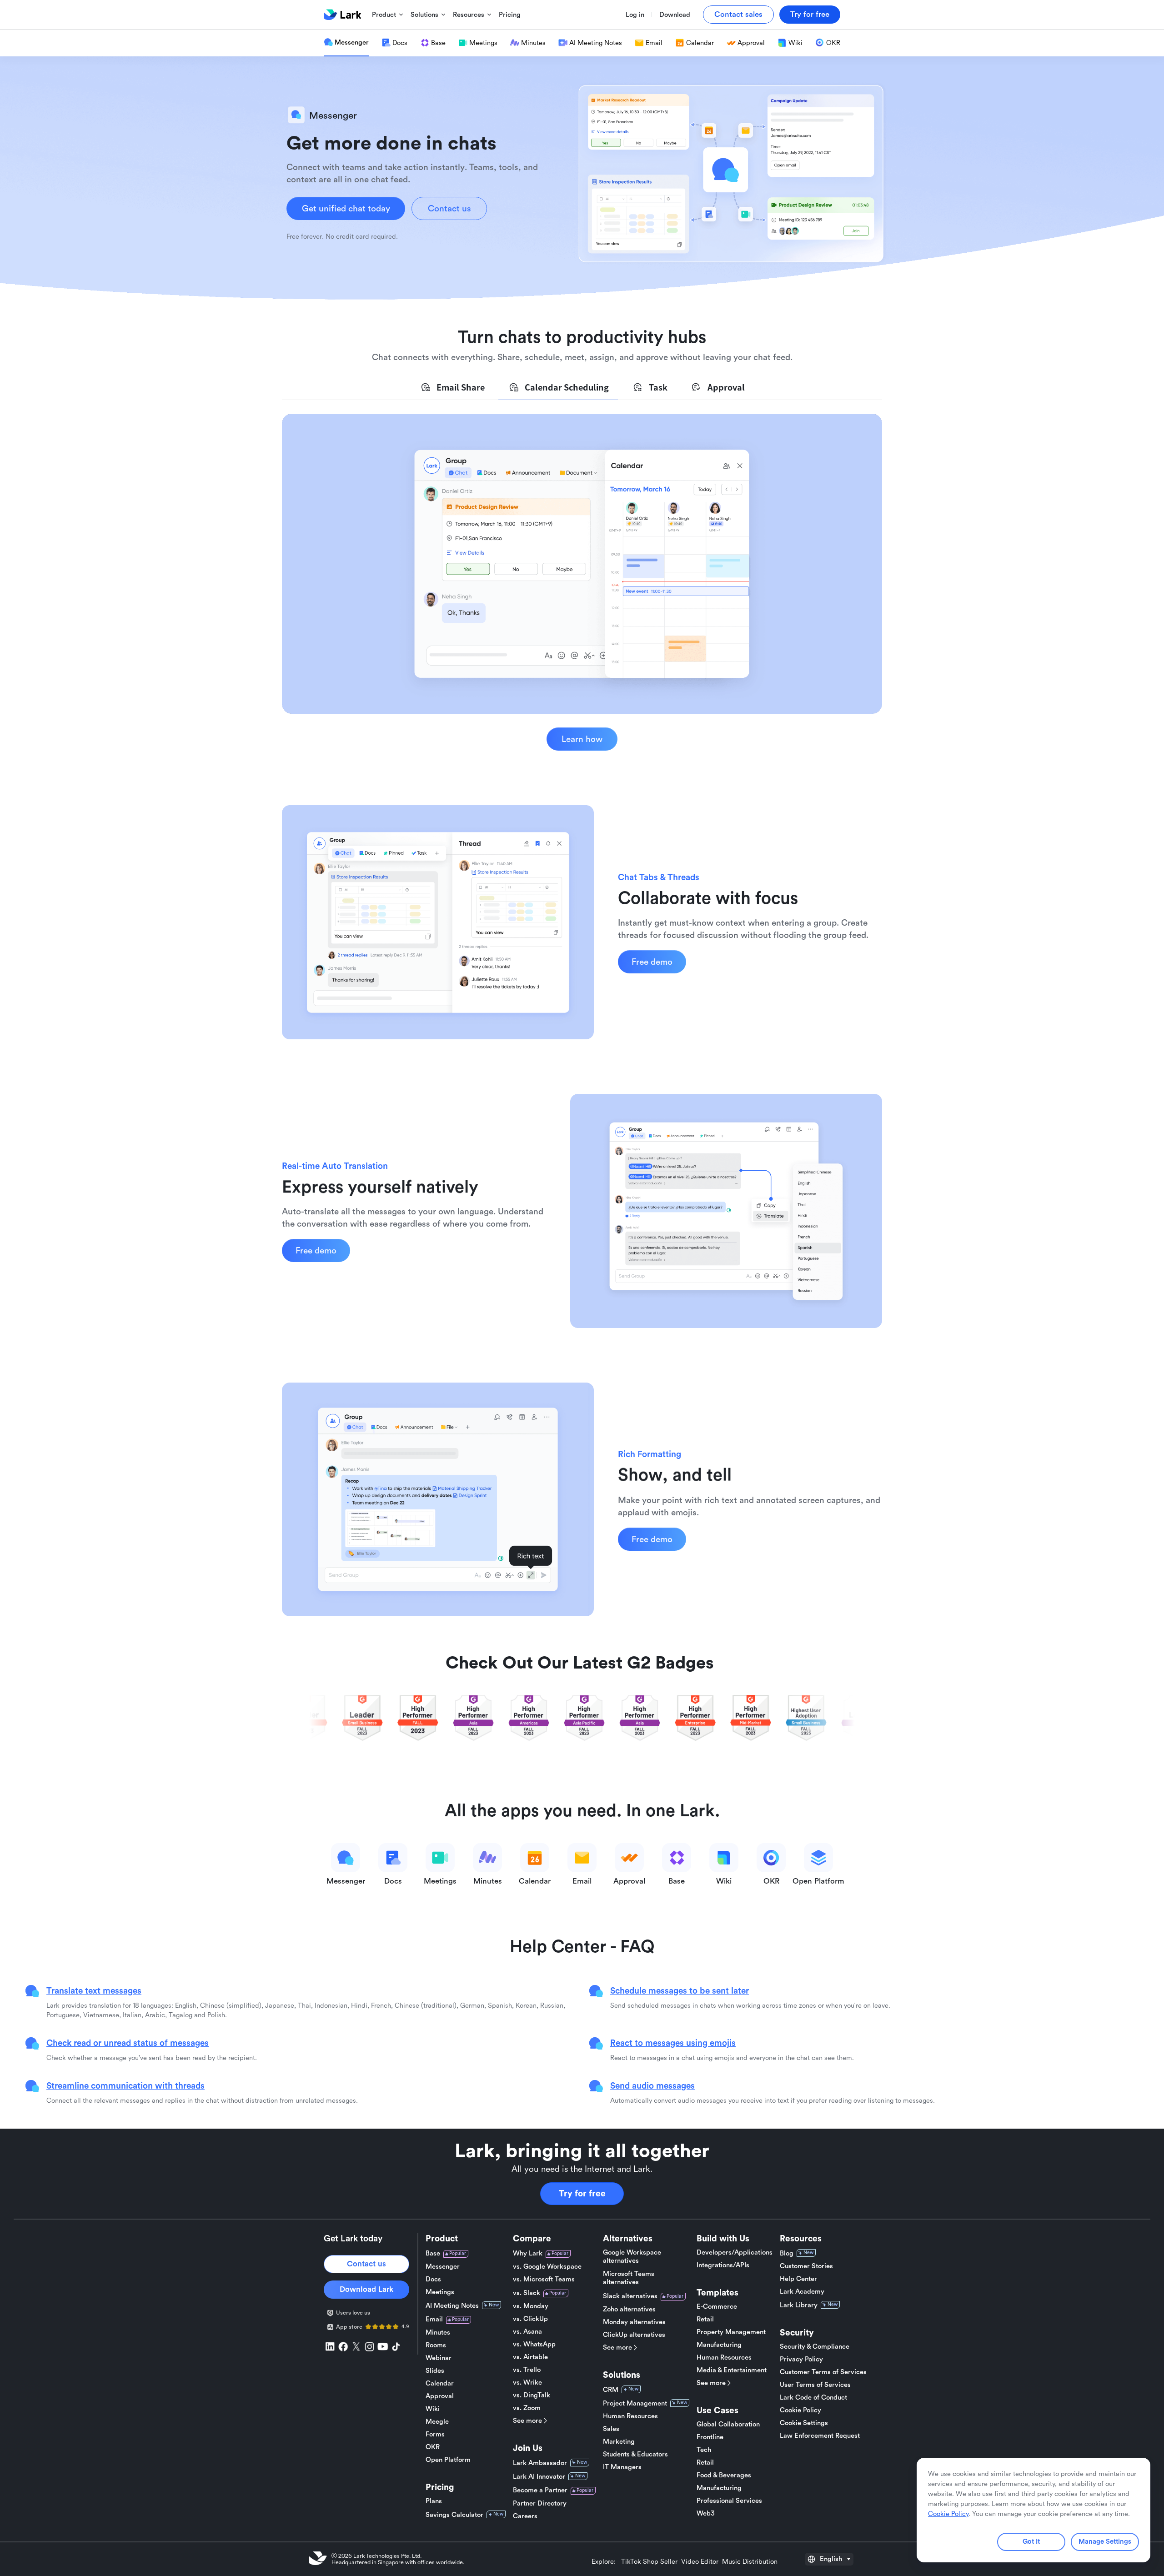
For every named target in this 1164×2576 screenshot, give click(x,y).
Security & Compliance (815, 2347)
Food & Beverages (724, 2475)
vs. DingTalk (532, 2395)
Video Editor (700, 2562)
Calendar (440, 2383)
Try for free (582, 2194)
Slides (435, 2371)
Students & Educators (635, 2454)
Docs (433, 2279)
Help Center (798, 2279)
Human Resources (630, 2416)
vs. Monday (531, 2306)
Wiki (433, 2409)
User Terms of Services (815, 2385)
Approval (440, 2396)
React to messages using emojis (673, 2043)
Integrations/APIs (723, 2265)
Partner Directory (540, 2503)
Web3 (706, 2513)
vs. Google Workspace (547, 2267)
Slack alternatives (630, 2296)
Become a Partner (540, 2490)
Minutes (438, 2333)
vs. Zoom (527, 2408)
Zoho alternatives (629, 2309)
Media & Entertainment (732, 2370)
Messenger (443, 2267)
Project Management (635, 2403)
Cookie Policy (800, 2410)
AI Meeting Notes (452, 2306)
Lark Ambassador (540, 2463)
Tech (704, 2450)
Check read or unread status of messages (128, 2043)
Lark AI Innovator (539, 2477)
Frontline (710, 2437)
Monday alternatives (634, 2322)
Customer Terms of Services (823, 2372)
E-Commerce (717, 2307)
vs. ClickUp (530, 2319)
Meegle (437, 2422)
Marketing (619, 2442)
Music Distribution (750, 2562)
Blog (787, 2253)
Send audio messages (652, 2085)
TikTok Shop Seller (649, 2562)
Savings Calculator (454, 2515)
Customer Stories (806, 2266)
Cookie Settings (804, 2423)
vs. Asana (527, 2332)
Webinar (439, 2358)
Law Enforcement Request (820, 2436)
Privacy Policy (801, 2359)
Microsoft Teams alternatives (629, 2278)
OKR (433, 2447)
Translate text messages (94, 1990)
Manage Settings (1105, 2542)
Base (433, 2253)
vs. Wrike (527, 2383)
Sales (611, 2429)
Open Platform (448, 2460)
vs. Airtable (530, 2357)
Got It (1031, 2542)
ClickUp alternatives (634, 2335)
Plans (434, 2501)
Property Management (731, 2332)
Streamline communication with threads (125, 2085)
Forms (435, 2434)
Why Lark (528, 2253)
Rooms (436, 2345)
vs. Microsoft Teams (544, 2279)
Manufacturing (719, 2345)
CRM (611, 2390)
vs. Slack (527, 2293)
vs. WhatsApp (534, 2344)
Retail (705, 2319)
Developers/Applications (735, 2253)
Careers (525, 2516)
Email (434, 2319)
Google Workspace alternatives (632, 2257)
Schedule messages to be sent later (680, 1990)
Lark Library (799, 2305)
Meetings (440, 2292)
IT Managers (622, 2467)
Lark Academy (802, 2292)
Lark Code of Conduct (813, 2398)
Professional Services (729, 2501)
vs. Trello (527, 2370)
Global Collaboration (728, 2424)
